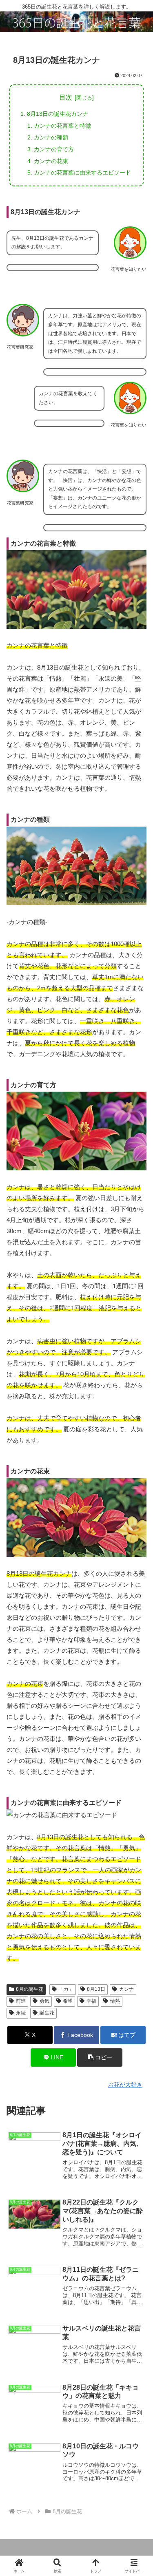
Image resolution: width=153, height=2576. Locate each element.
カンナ (126, 1989)
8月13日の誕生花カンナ (58, 114)
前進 (21, 2001)
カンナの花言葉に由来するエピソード (82, 172)
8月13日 (96, 1989)
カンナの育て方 (54, 149)
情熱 (115, 2001)
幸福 (91, 2001)
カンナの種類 (51, 137)
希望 (68, 2001)
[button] (100, 2057)
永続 (21, 2013)
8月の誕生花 (30, 1989)
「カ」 (66, 1989)
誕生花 (47, 2013)
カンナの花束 (51, 161)
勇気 (44, 2001)
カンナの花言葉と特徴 (62, 126)
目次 (66, 97)
